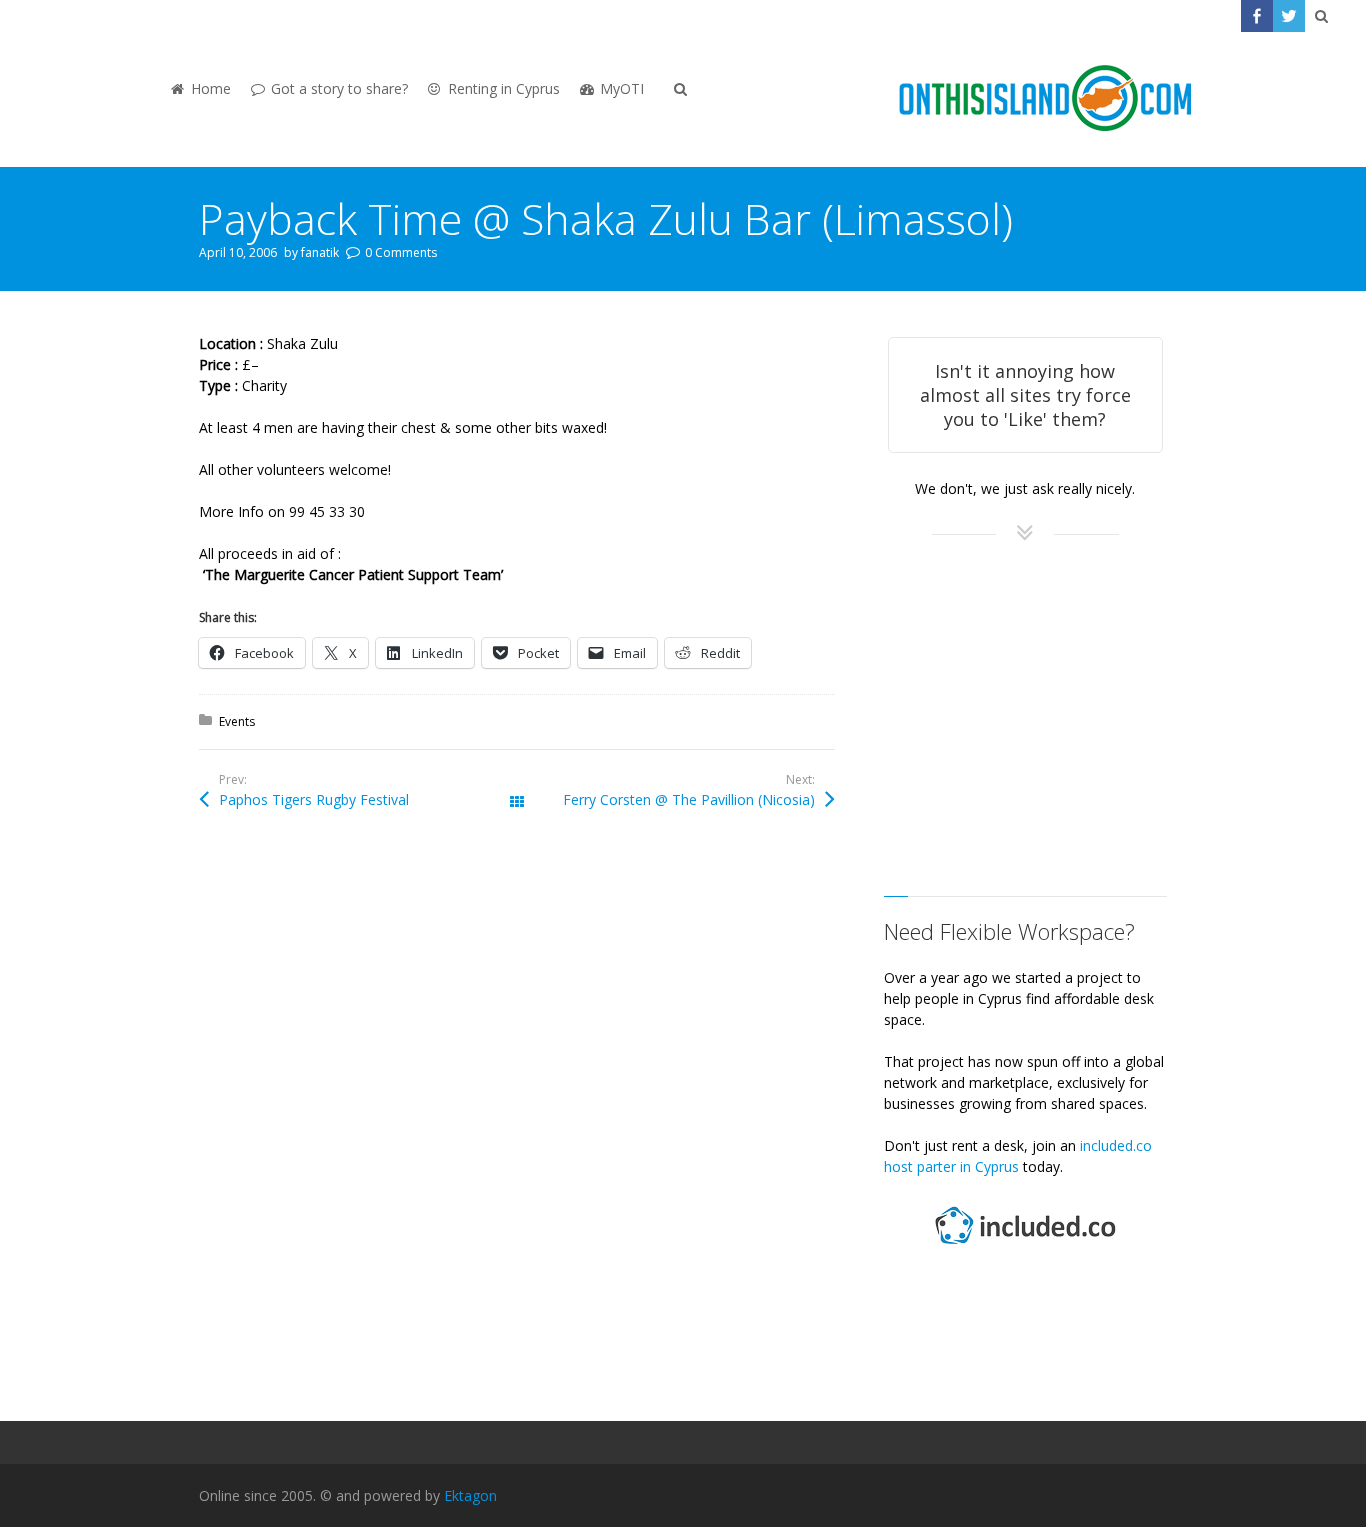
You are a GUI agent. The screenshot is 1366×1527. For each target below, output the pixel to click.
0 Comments (401, 252)
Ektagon (470, 1495)
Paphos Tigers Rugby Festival (314, 799)
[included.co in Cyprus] (1025, 1246)
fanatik (320, 252)
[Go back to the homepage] (1045, 99)
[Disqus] (517, 1124)
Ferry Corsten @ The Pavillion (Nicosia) (689, 799)
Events (237, 721)
